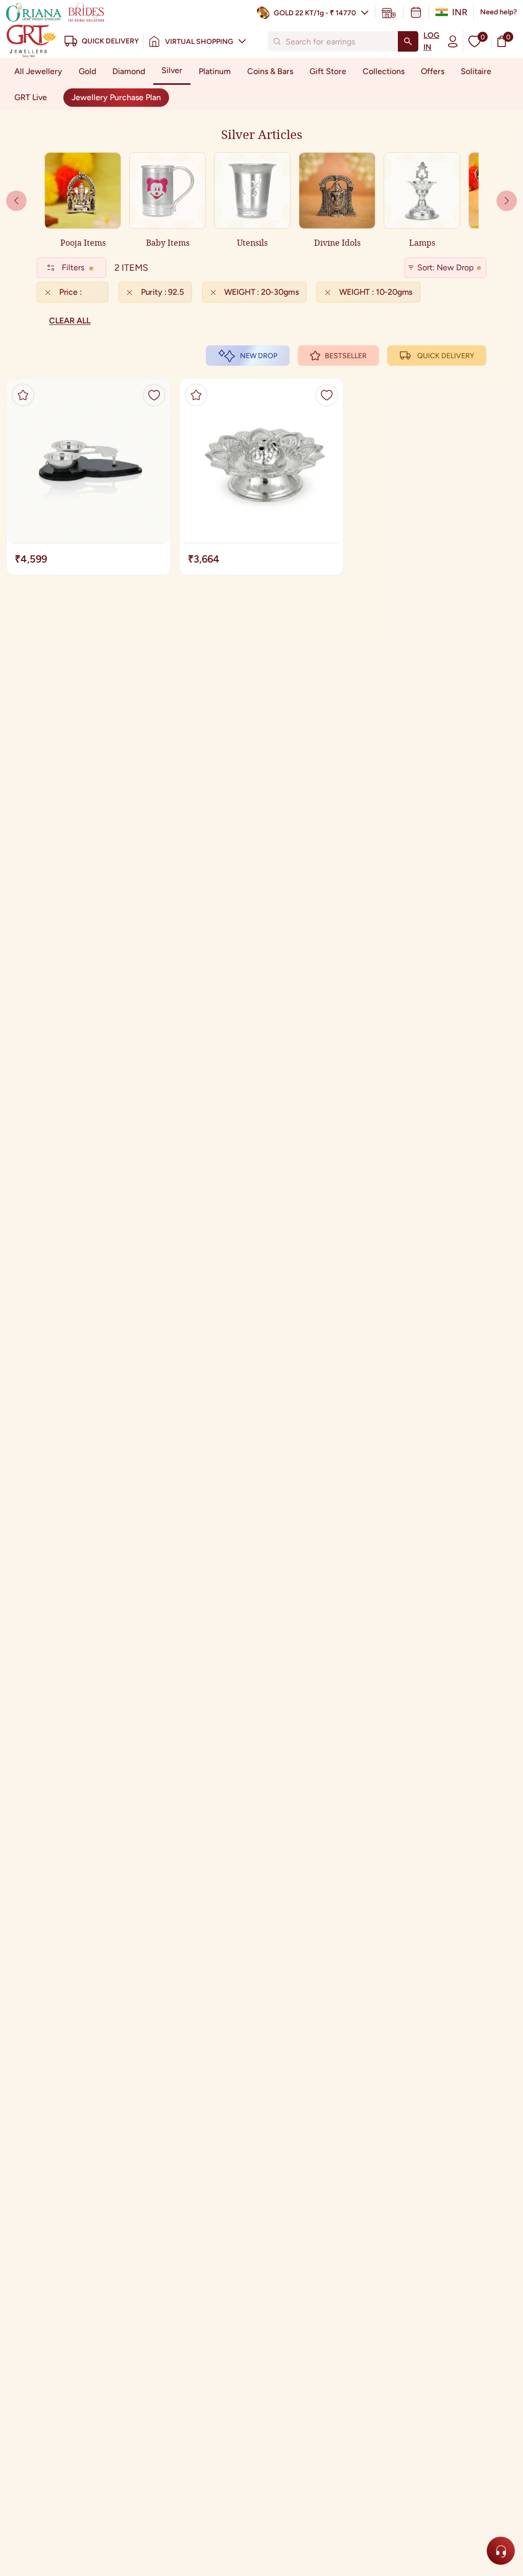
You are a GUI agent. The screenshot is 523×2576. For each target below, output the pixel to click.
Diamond (129, 71)
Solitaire (476, 71)
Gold (87, 71)
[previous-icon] (507, 201)
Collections (384, 71)
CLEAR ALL (70, 321)
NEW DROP (259, 356)
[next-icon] (16, 201)
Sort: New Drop (445, 267)
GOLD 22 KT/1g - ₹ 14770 (315, 13)
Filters (73, 267)
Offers (433, 71)
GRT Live (31, 97)
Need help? (498, 12)
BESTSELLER (346, 356)
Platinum (215, 71)
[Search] (408, 41)
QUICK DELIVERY (446, 356)
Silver (172, 70)
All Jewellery (38, 71)
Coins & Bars (270, 71)
